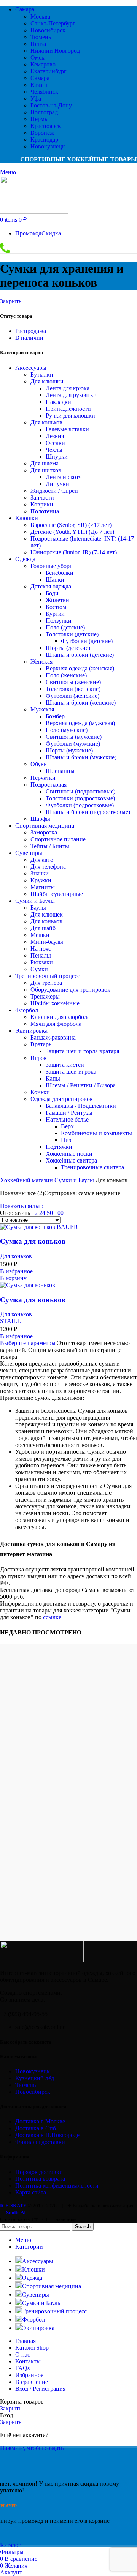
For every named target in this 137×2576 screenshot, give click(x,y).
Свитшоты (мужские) (74, 737)
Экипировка (31, 1031)
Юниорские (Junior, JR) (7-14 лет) (74, 552)
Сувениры (29, 853)
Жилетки (57, 600)
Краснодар (44, 140)
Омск (37, 58)
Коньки (40, 1092)
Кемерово (43, 64)
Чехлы (54, 450)
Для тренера (46, 983)
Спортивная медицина (45, 826)
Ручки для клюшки (70, 416)
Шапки (55, 580)
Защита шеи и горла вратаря (82, 1051)
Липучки (57, 484)
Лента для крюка (68, 388)
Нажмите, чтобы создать (32, 2448)
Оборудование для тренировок (70, 990)
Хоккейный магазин (27, 1180)
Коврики (42, 504)
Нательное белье (67, 1119)
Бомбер (55, 716)
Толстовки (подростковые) (80, 798)
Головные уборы (52, 566)
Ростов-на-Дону (51, 105)
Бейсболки (60, 573)
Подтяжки (59, 1147)
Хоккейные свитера (71, 1160)
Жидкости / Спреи (54, 491)
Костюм (56, 607)
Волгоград (44, 112)
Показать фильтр (22, 1206)
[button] (13, 1278)
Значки (40, 873)
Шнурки (57, 457)
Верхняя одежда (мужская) (80, 723)
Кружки (41, 880)
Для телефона (48, 867)
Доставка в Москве (40, 2121)
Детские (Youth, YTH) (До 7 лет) (72, 532)
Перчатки (43, 778)
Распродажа (31, 331)
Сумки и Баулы (35, 901)
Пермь (39, 119)
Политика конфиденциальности (57, 2186)
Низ (66, 1140)
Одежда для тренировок (62, 1099)
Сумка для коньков (33, 1241)
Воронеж (42, 133)
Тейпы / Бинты (50, 846)
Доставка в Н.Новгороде (47, 2135)
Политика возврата (40, 2179)
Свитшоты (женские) (73, 682)
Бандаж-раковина (53, 1037)
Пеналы (41, 955)
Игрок (39, 1058)
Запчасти (42, 498)
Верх (67, 1126)
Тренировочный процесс (48, 976)
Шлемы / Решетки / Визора (81, 1085)
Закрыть (11, 301)
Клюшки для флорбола (60, 1017)
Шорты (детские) (68, 648)
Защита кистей (65, 1065)
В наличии (29, 338)
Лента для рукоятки (71, 395)
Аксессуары (31, 368)
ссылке (52, 1617)
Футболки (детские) (87, 641)
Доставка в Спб (36, 2128)
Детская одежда (51, 586)
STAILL (10, 1321)
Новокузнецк (48, 146)
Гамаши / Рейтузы (69, 1113)
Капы (53, 1078)
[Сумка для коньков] (39, 1227)
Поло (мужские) (67, 730)
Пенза (38, 44)
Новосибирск (48, 30)
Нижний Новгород (55, 51)
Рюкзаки (42, 962)
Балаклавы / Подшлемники (81, 1106)
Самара (40, 78)
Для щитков (46, 470)
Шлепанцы (60, 771)
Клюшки (27, 518)
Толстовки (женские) (73, 689)
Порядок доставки (39, 2172)
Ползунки (59, 621)
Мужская (42, 709)
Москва (40, 17)
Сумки (39, 969)
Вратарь (41, 1044)
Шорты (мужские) (69, 750)
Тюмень (41, 37)
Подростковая (49, 785)
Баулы (38, 908)
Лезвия (55, 436)
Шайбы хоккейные (55, 1003)
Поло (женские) (66, 675)
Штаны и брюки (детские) (80, 655)
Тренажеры (45, 996)
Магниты (43, 887)
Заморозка (44, 832)
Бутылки (42, 375)
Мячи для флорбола (56, 1024)
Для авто (42, 860)
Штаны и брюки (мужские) (81, 757)
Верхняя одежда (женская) (80, 668)
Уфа (36, 99)
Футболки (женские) (72, 696)
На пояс (41, 949)
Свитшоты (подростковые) (80, 791)
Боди (52, 593)
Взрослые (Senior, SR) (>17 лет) (71, 525)
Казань (39, 85)
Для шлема (45, 463)
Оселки (55, 443)
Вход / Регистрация (40, 2389)
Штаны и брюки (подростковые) (88, 812)
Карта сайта (31, 2192)
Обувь (38, 764)
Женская (41, 662)
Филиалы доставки (40, 2142)
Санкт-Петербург (53, 23)
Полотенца (45, 511)
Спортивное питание (58, 839)
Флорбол (27, 1010)
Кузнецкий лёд (35, 2078)
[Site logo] (34, 212)
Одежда (25, 559)
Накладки (58, 402)
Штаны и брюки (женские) (81, 703)
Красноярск (46, 126)
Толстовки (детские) (72, 634)
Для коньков (46, 422)
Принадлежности (68, 409)
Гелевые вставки (67, 429)
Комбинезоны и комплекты (96, 1133)
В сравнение (32, 2382)
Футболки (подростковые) (80, 805)
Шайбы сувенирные (57, 894)
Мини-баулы (47, 942)
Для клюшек (47, 914)
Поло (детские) (65, 627)
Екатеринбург (49, 71)
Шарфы (40, 819)
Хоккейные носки (69, 1154)
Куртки (55, 614)
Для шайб (43, 928)
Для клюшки (47, 381)
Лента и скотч (64, 477)
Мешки (40, 935)
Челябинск (44, 92)
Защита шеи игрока (71, 1072)
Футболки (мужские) (73, 744)
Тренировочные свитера (92, 1167)
